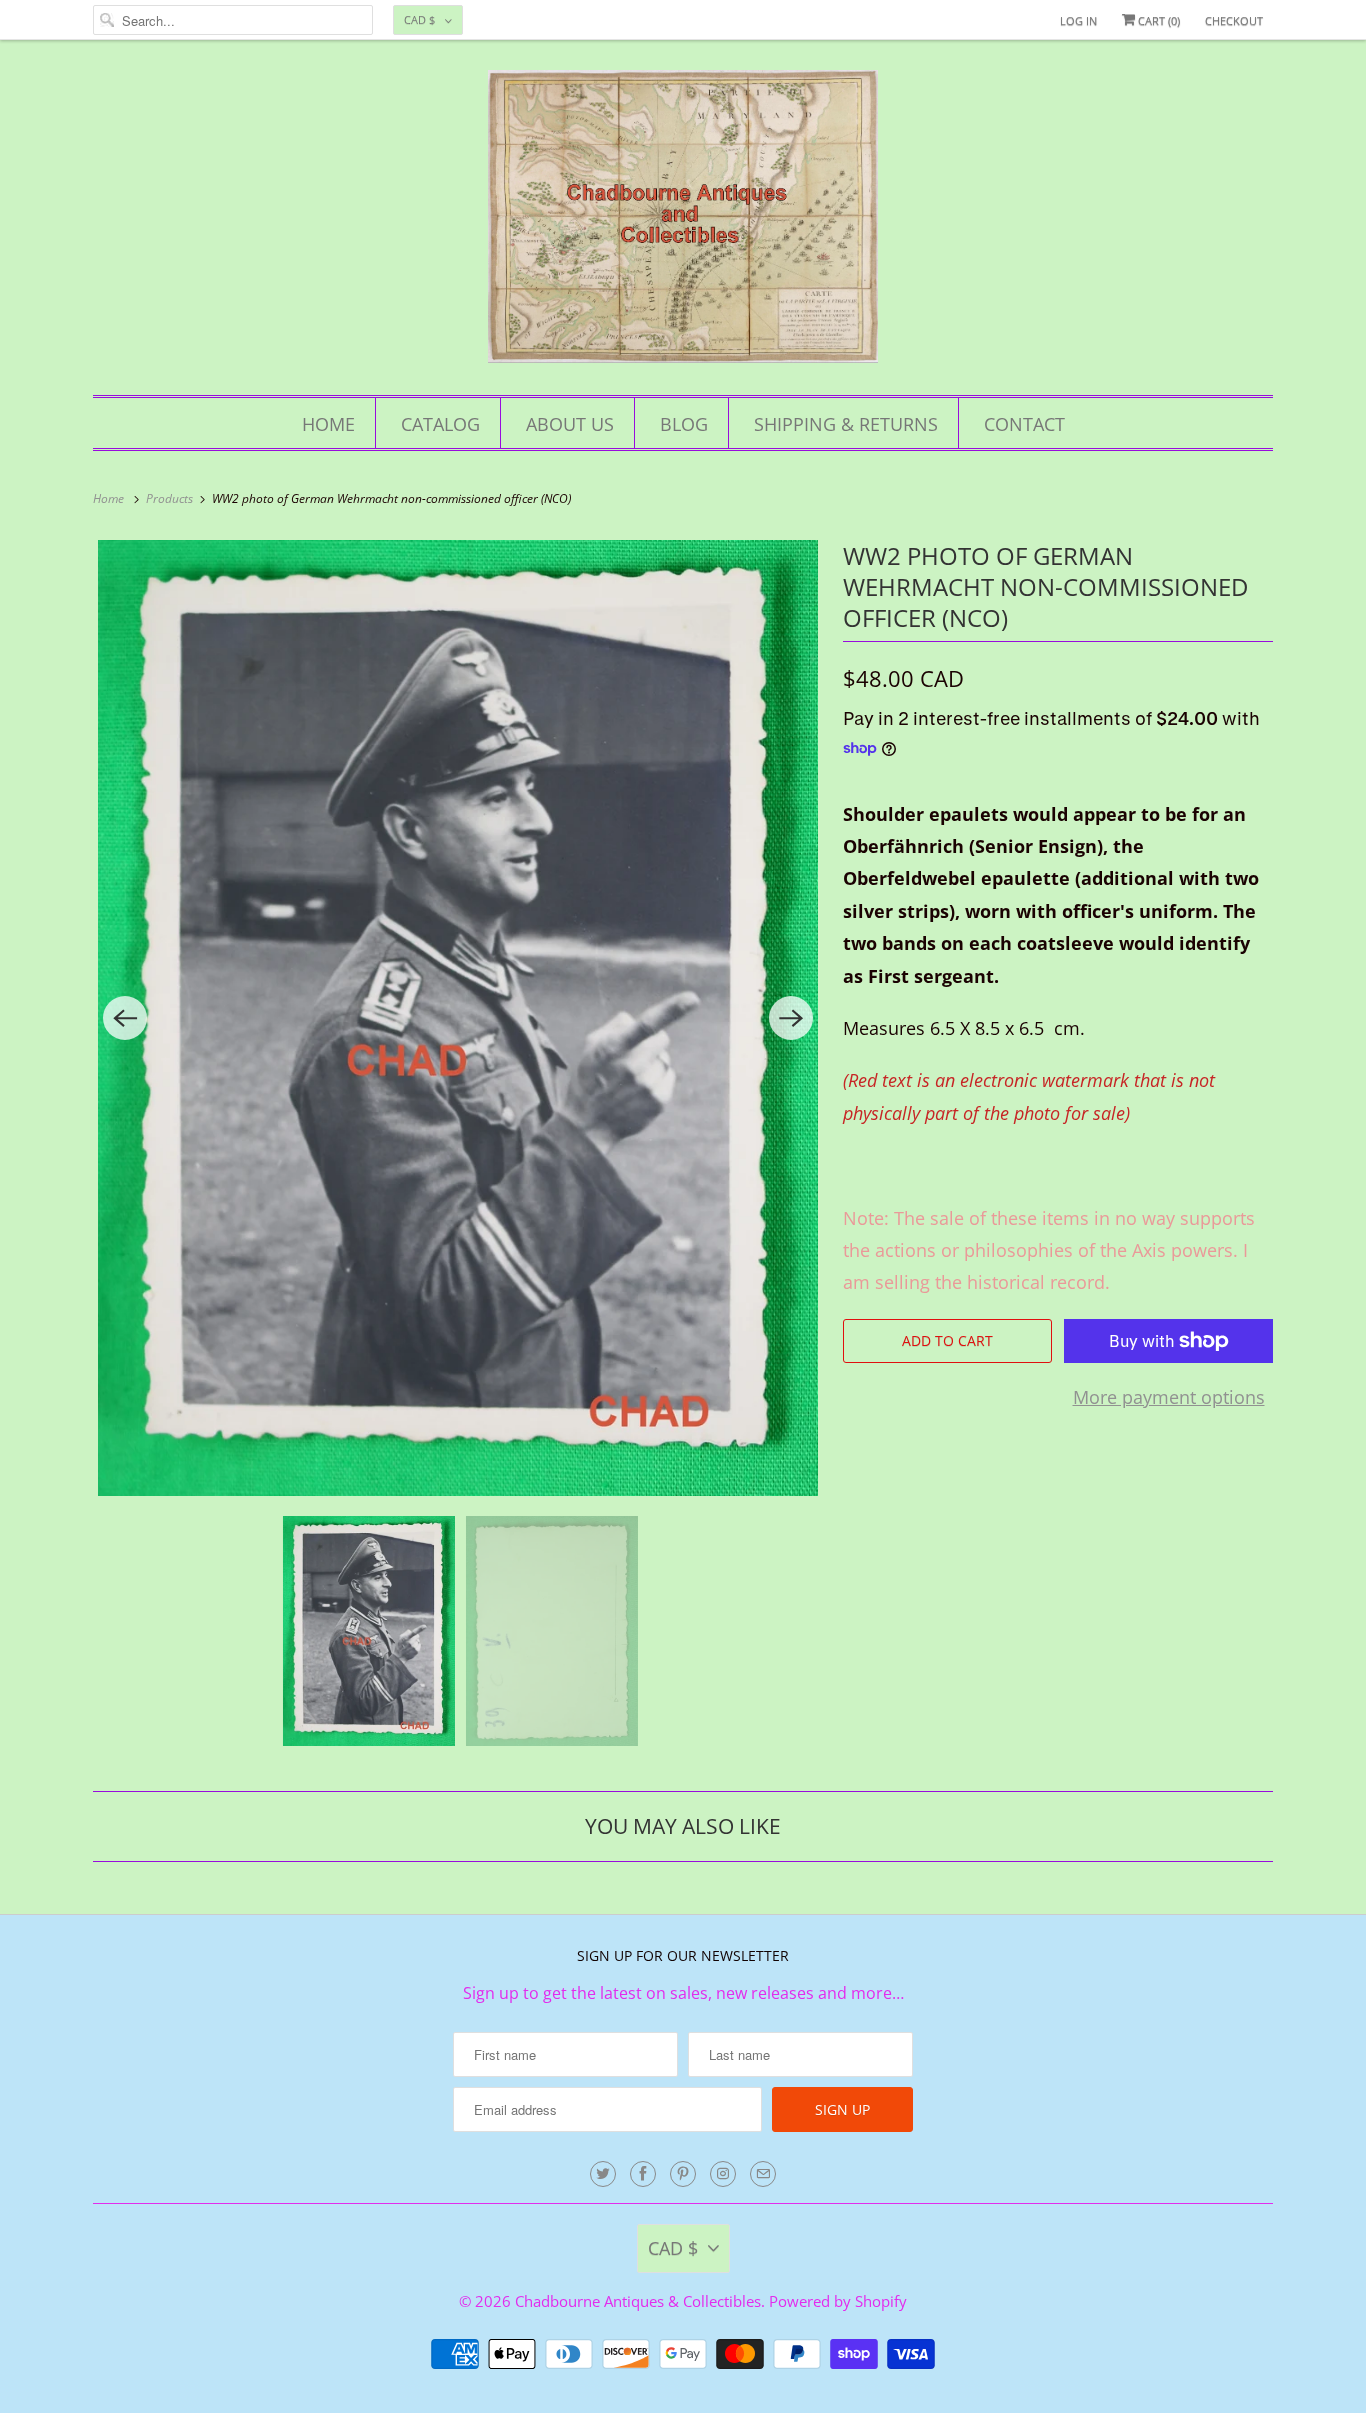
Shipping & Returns (846, 424)
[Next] (791, 1018)
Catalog (440, 424)
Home (328, 424)
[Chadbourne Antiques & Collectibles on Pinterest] (683, 2174)
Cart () (1157, 20)
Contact (1024, 424)
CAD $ (419, 19)
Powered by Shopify (838, 2301)
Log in (1078, 20)
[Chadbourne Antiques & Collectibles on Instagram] (723, 2174)
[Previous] (125, 1018)
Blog (684, 424)
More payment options (1169, 1397)
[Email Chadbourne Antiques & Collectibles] (763, 2174)
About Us (570, 424)
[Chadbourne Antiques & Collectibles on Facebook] (643, 2174)
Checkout (1234, 20)
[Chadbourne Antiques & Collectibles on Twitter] (603, 2174)
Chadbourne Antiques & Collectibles (638, 2301)
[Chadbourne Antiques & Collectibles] (683, 222)
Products (171, 498)
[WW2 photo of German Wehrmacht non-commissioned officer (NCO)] (458, 1018)
